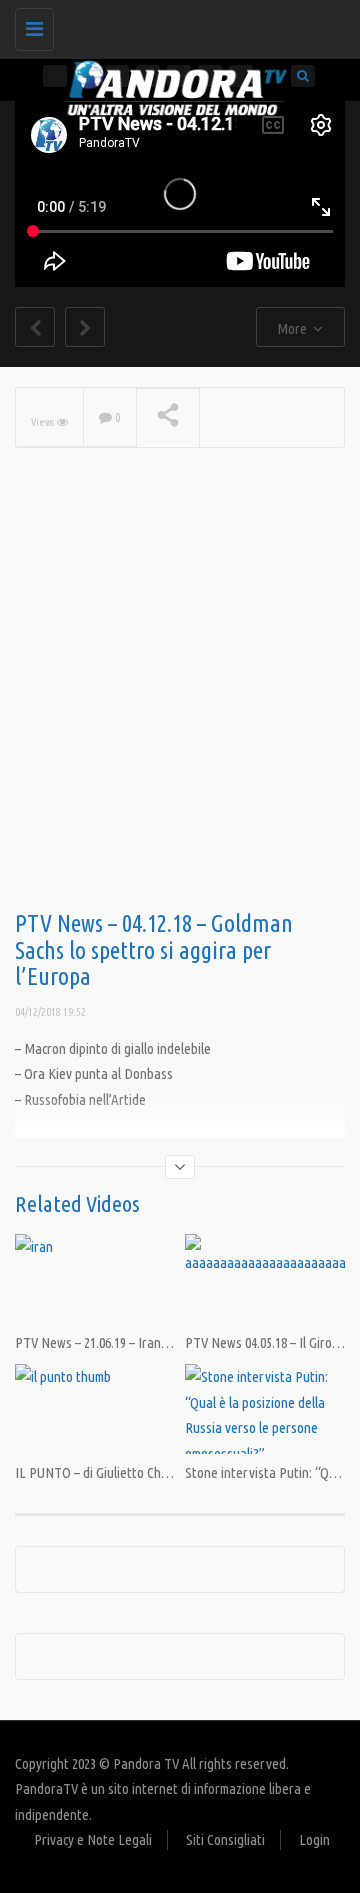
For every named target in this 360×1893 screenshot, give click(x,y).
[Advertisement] (180, 711)
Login (314, 1839)
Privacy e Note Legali (93, 1839)
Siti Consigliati (225, 1839)
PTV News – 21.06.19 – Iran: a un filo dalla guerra (149, 1342)
